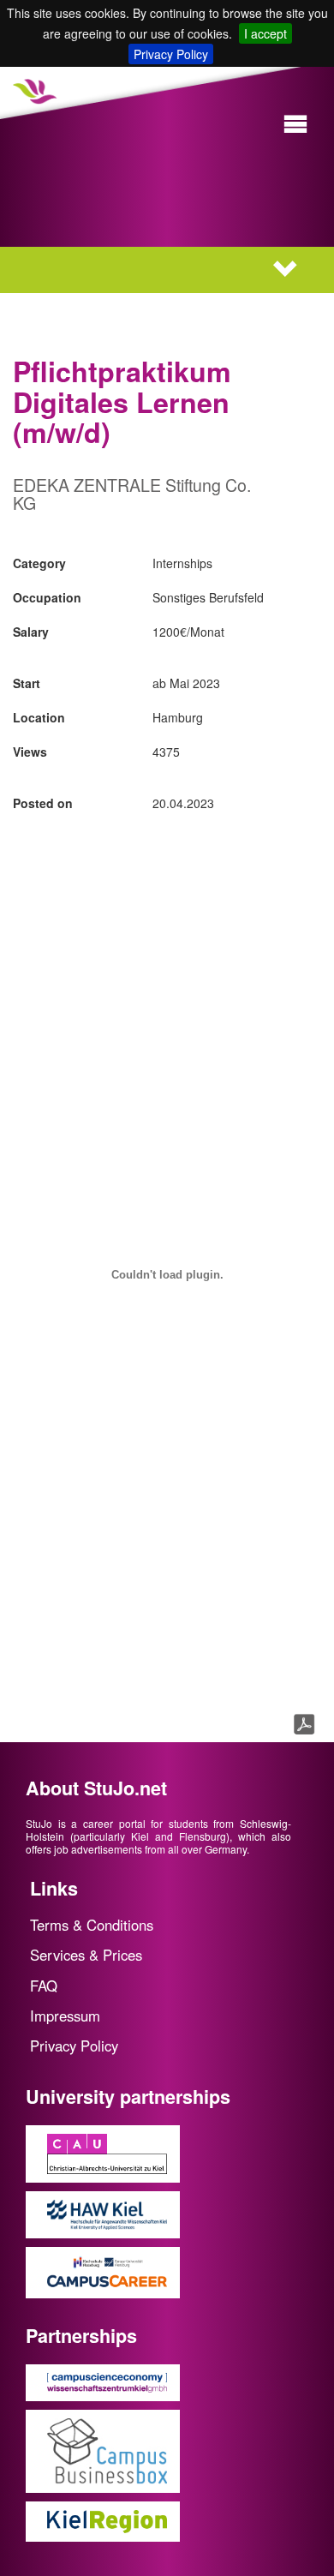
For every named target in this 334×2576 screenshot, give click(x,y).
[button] (295, 125)
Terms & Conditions (92, 1925)
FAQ (44, 1986)
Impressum (65, 2016)
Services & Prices (86, 1955)
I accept (265, 33)
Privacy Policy (171, 54)
